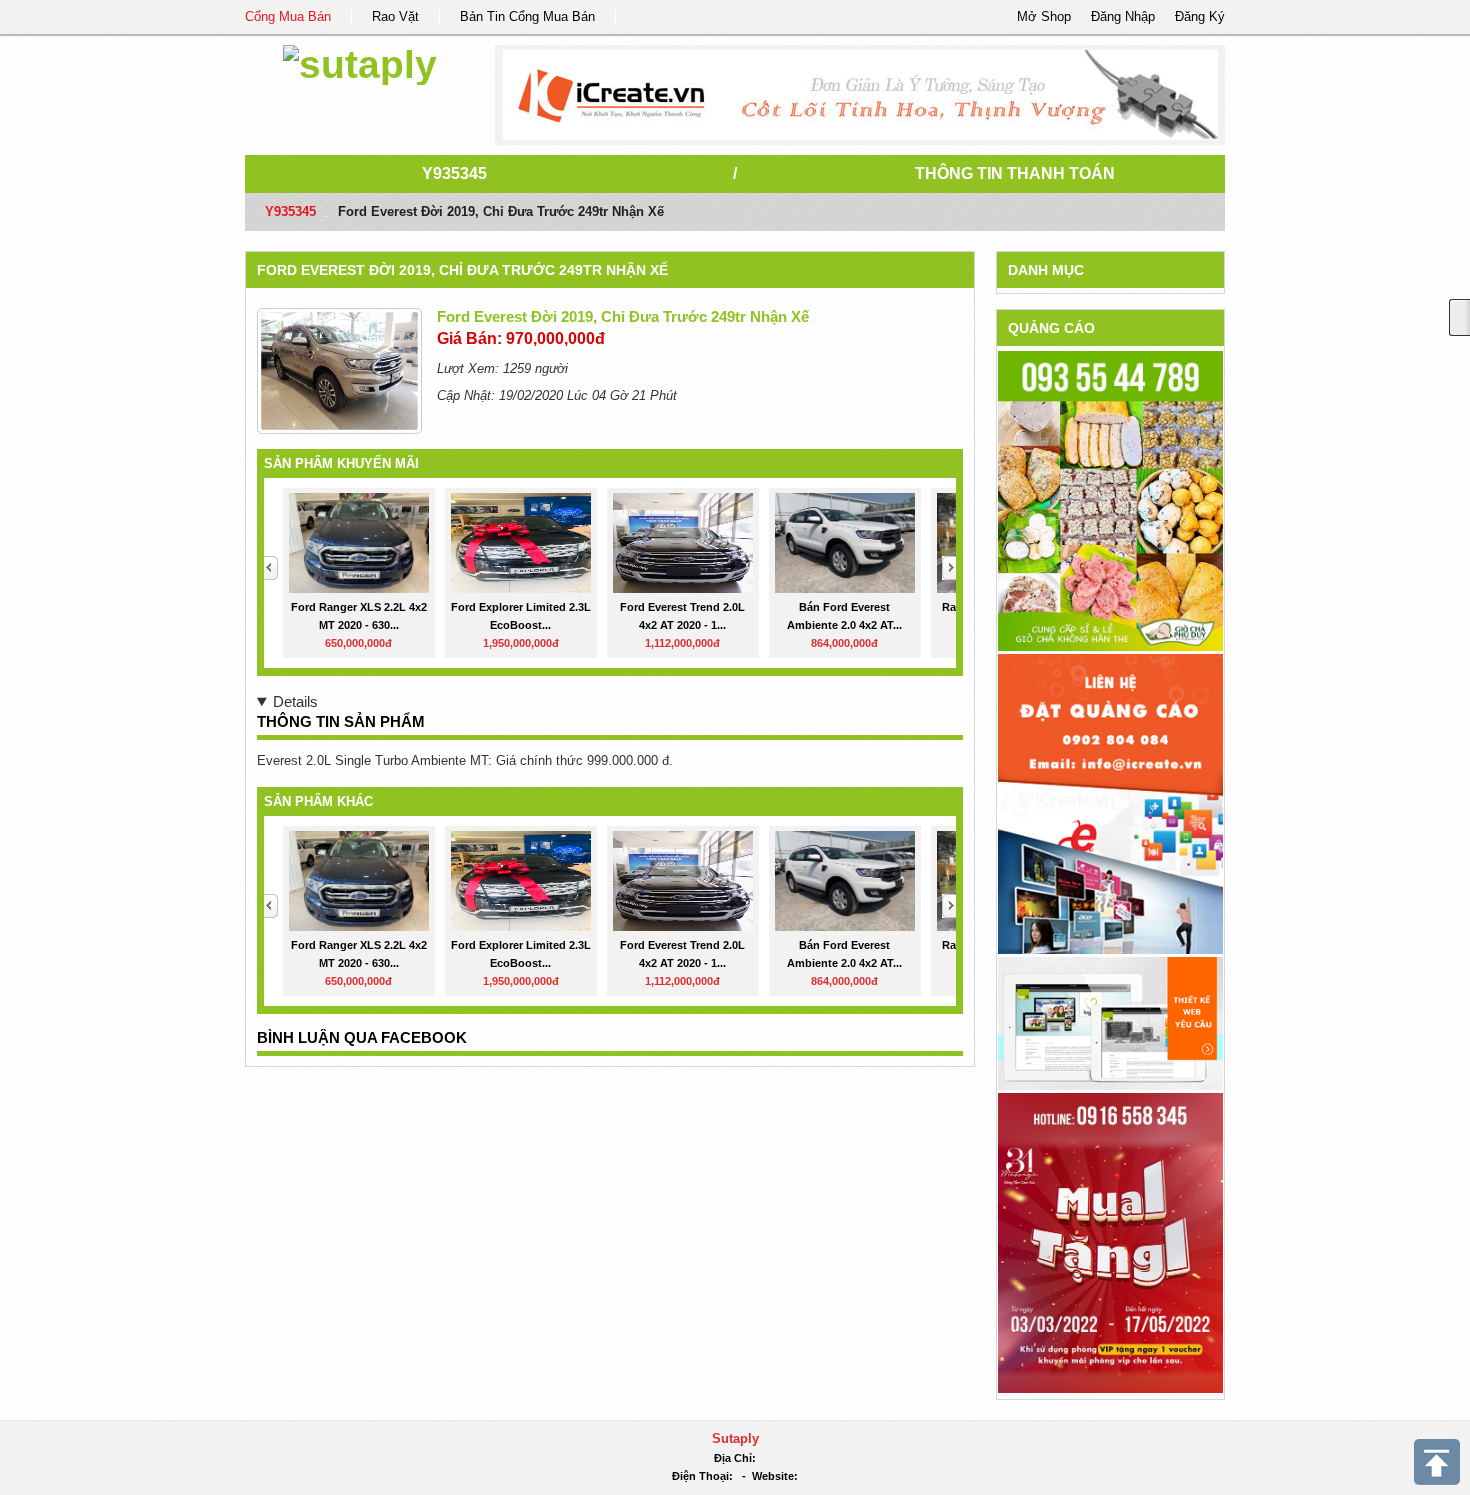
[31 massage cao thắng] (1110, 1241)
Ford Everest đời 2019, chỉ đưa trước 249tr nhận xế (462, 270)
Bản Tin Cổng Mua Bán (527, 16)
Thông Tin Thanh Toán (1015, 173)
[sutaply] (360, 61)
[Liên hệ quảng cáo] (1110, 802)
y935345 (454, 173)
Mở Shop (1044, 16)
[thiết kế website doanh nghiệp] (1110, 1022)
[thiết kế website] (860, 95)
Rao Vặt (395, 16)
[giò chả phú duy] (1110, 500)
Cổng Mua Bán (288, 16)
